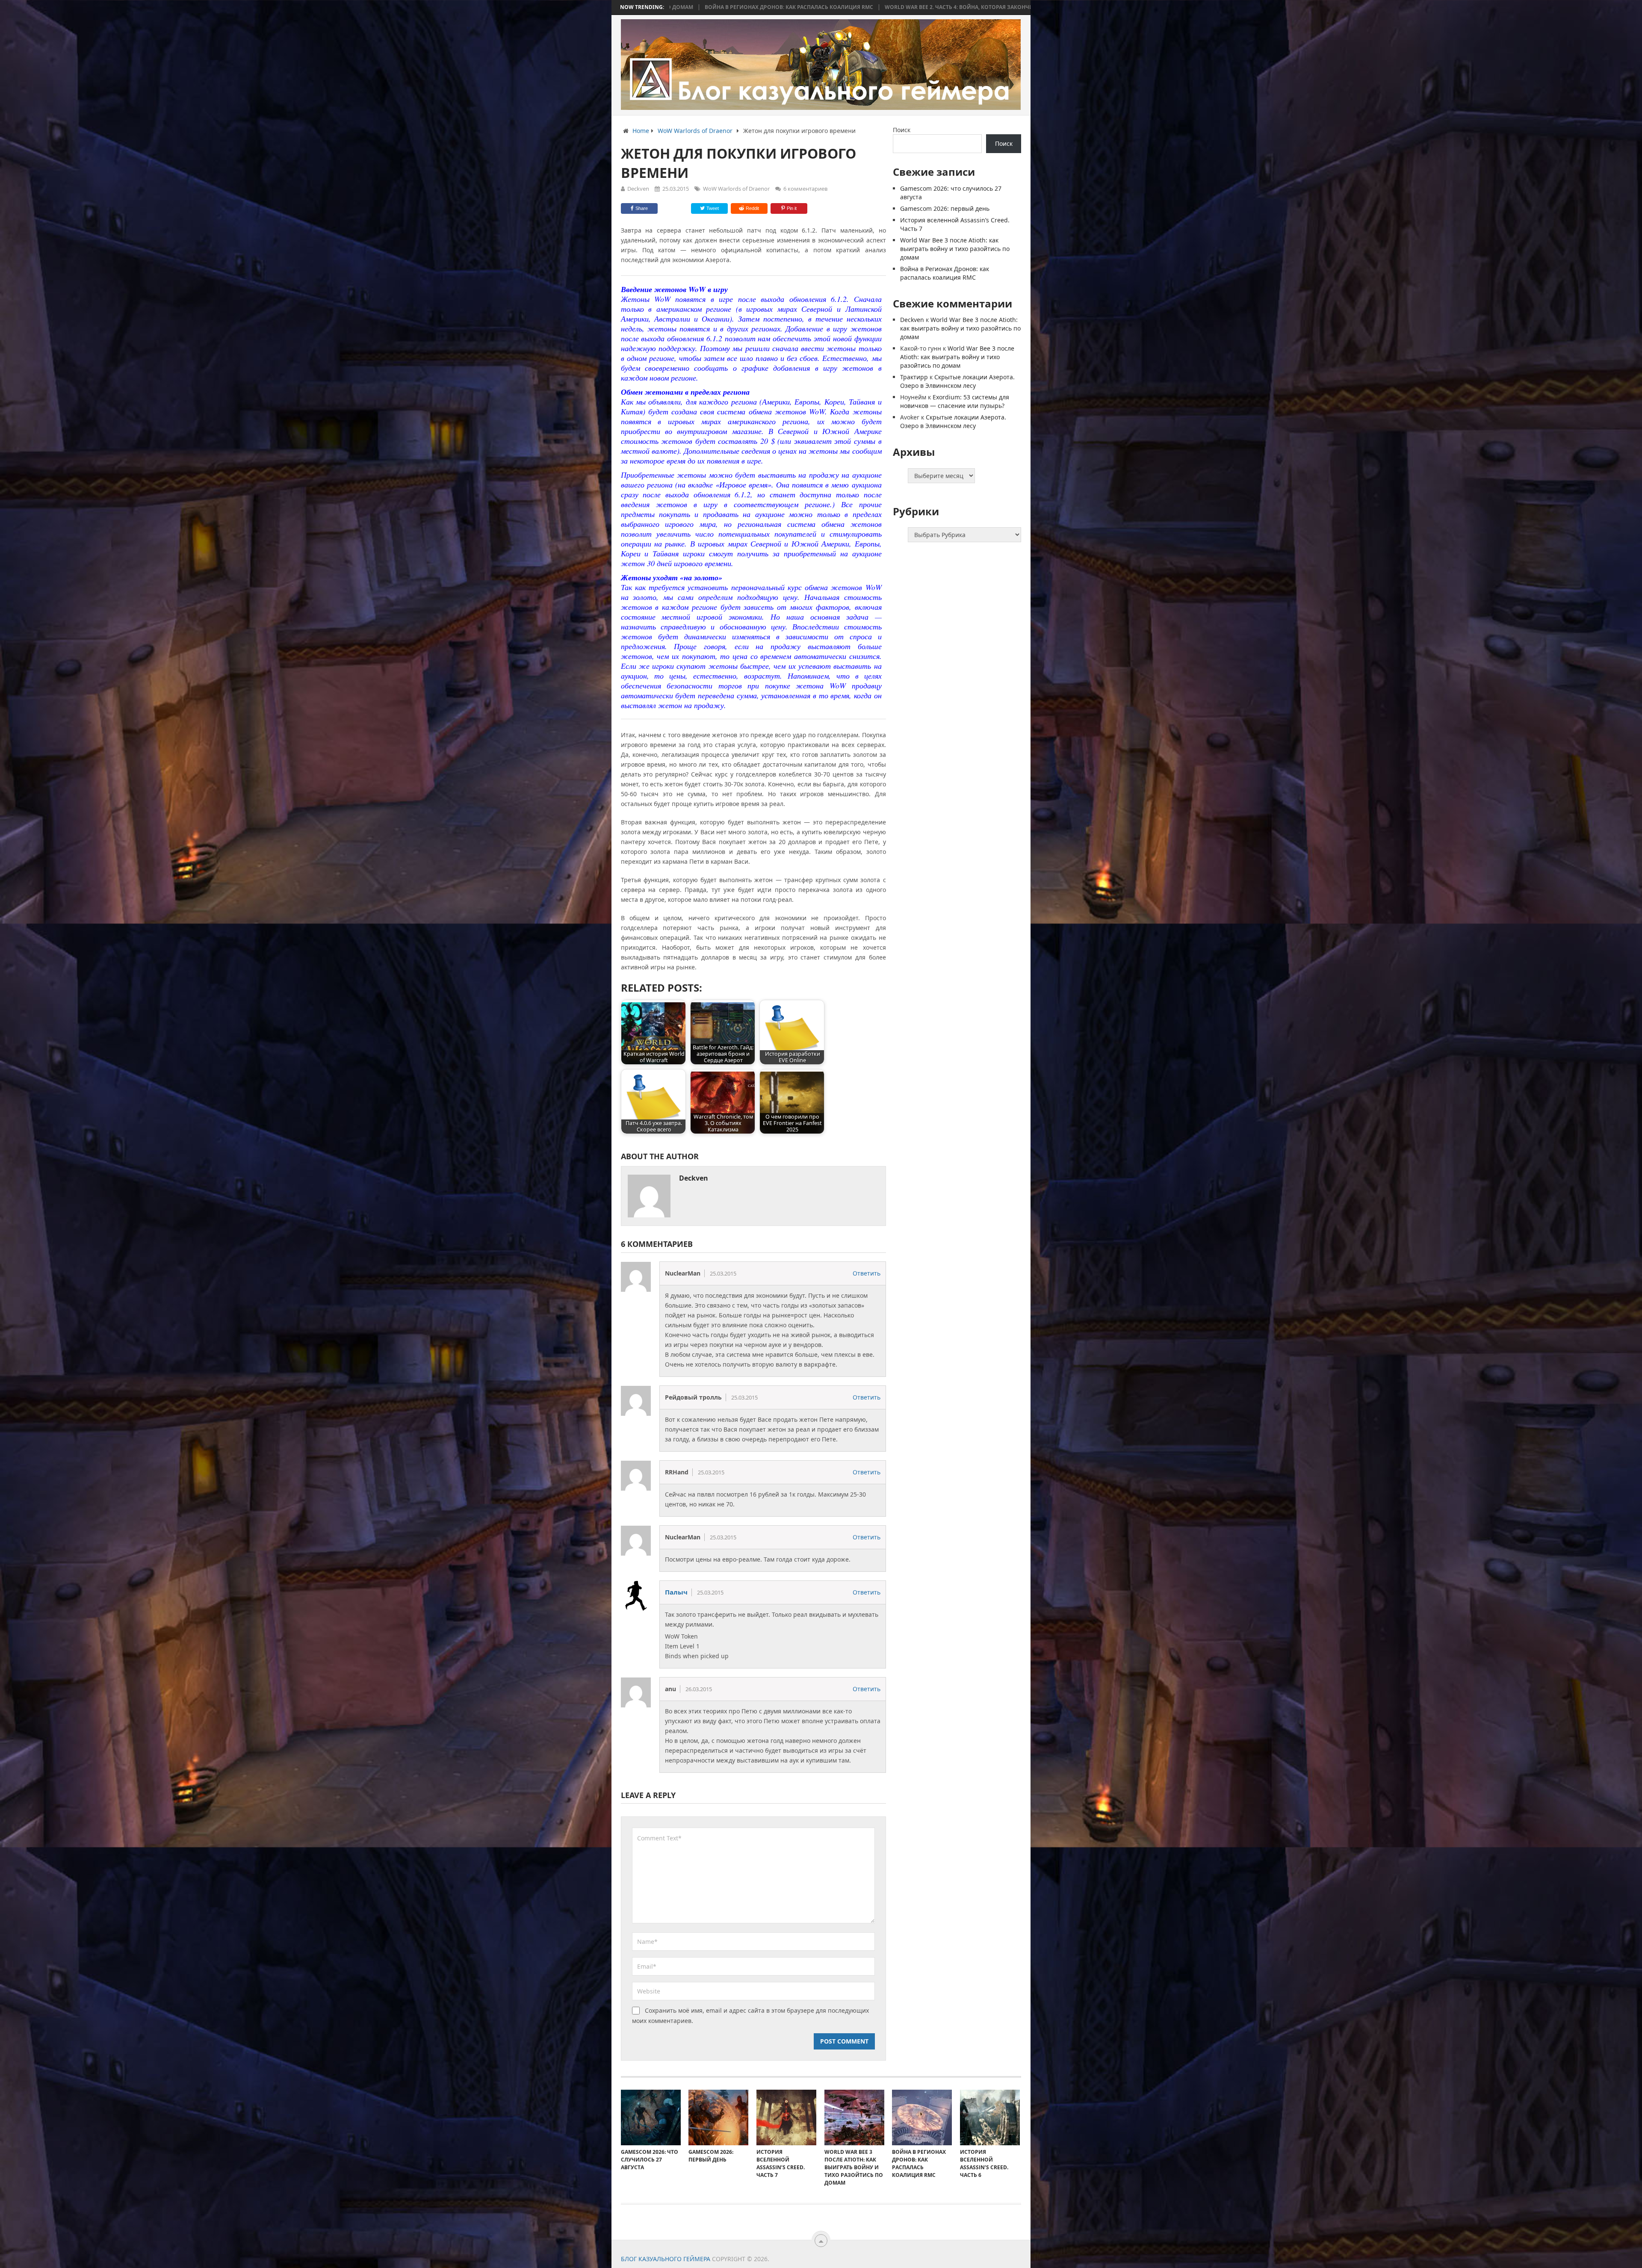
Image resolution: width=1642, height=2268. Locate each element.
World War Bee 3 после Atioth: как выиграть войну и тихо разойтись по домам (955, 249)
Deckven (638, 189)
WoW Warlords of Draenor (736, 189)
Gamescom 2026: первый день (945, 208)
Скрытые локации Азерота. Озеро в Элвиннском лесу (957, 381)
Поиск (902, 130)
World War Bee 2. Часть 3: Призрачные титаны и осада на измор (855, 7)
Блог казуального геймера (666, 2259)
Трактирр (914, 377)
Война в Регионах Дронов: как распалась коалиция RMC (945, 273)
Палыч (676, 1592)
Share (642, 208)
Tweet (712, 208)
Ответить (867, 1273)
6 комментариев (805, 189)
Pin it (792, 208)
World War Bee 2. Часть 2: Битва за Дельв (1021, 7)
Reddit (752, 208)
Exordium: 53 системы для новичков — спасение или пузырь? (955, 401)
